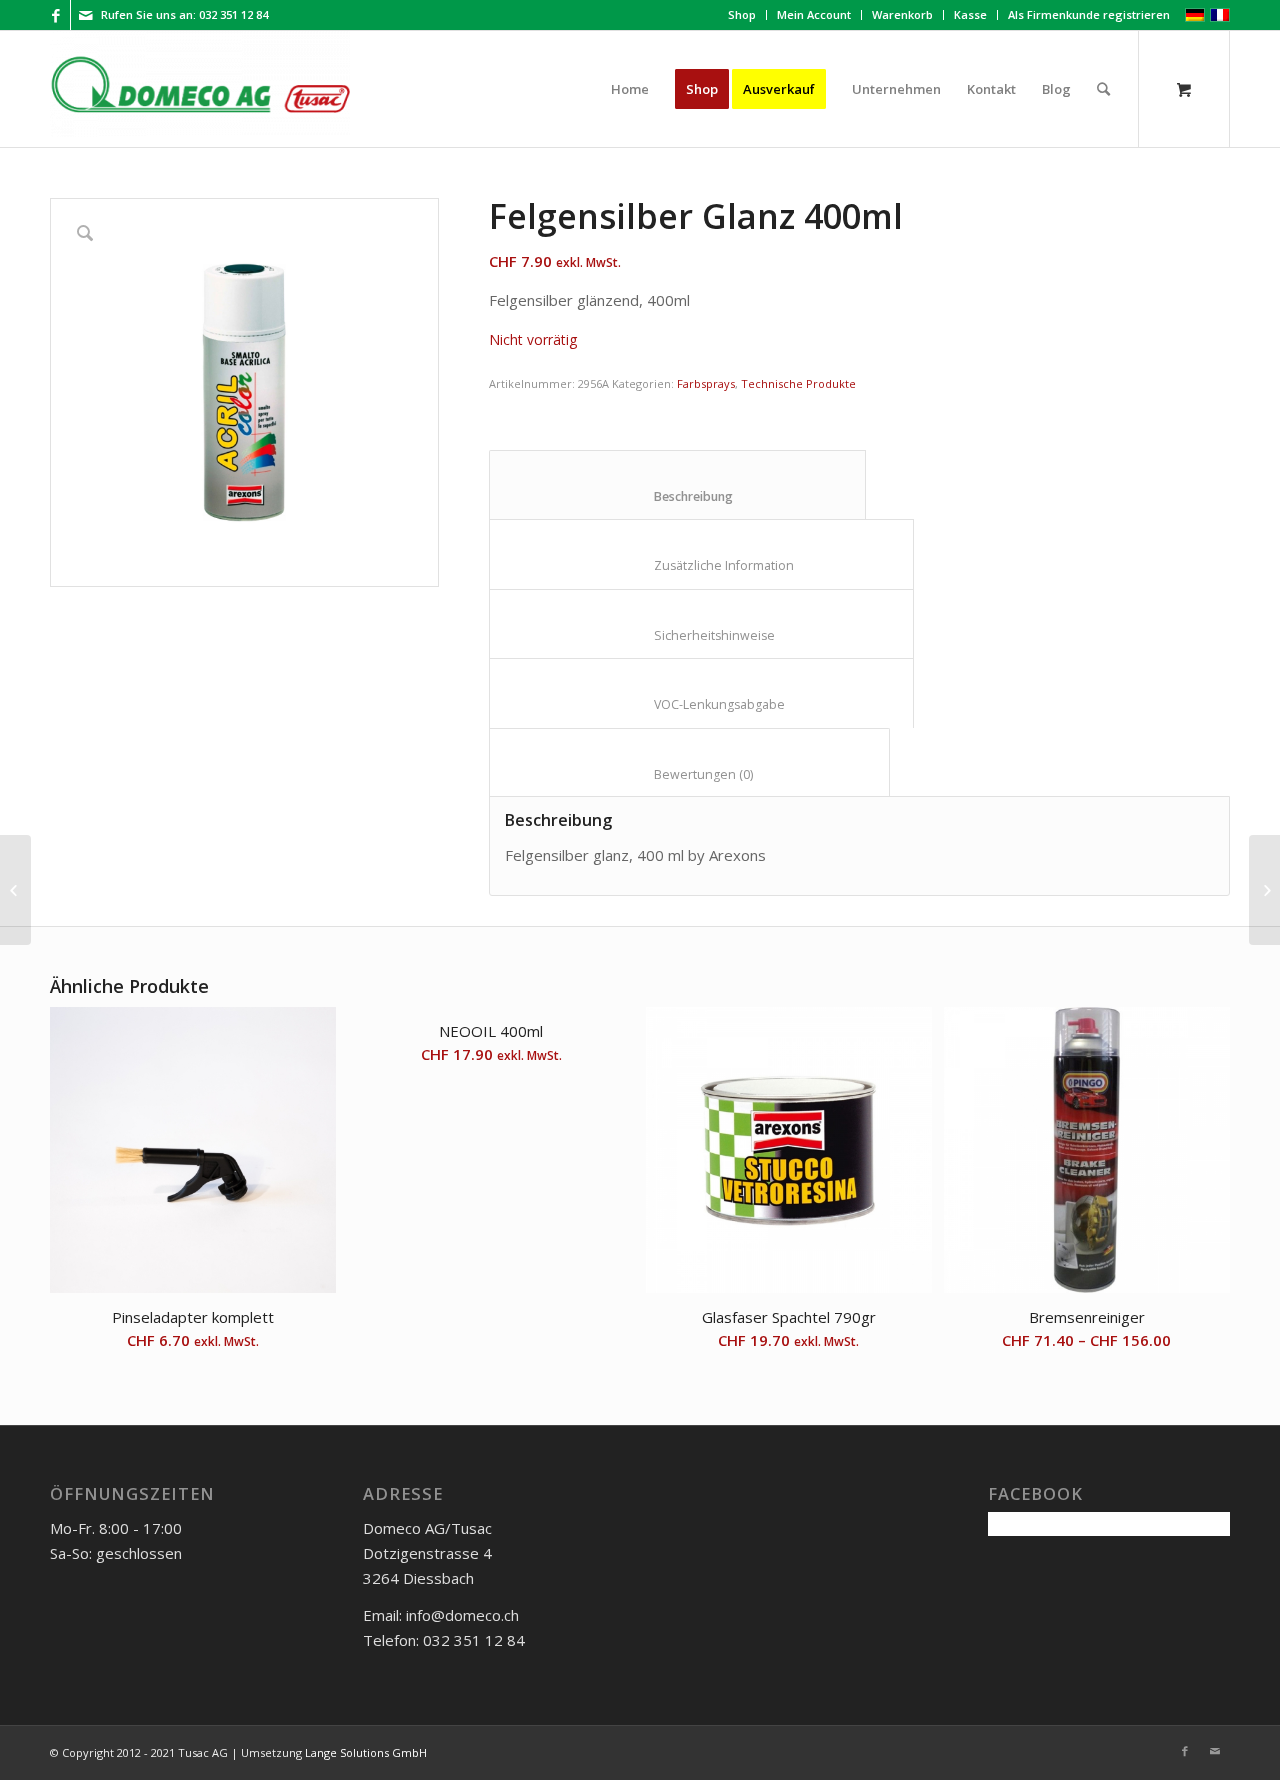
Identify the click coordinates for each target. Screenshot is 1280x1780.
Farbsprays (706, 383)
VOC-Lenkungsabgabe (702, 704)
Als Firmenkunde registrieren (1089, 14)
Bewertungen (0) (690, 774)
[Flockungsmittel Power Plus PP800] (1264, 890)
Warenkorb (902, 14)
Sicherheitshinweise (702, 635)
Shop (742, 14)
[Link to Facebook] (55, 15)
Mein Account (814, 14)
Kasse (970, 14)
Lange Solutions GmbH (366, 1752)
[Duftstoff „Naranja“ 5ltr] (15, 890)
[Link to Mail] (86, 15)
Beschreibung (678, 496)
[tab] (677, 485)
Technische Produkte (798, 383)
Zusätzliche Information (702, 565)
